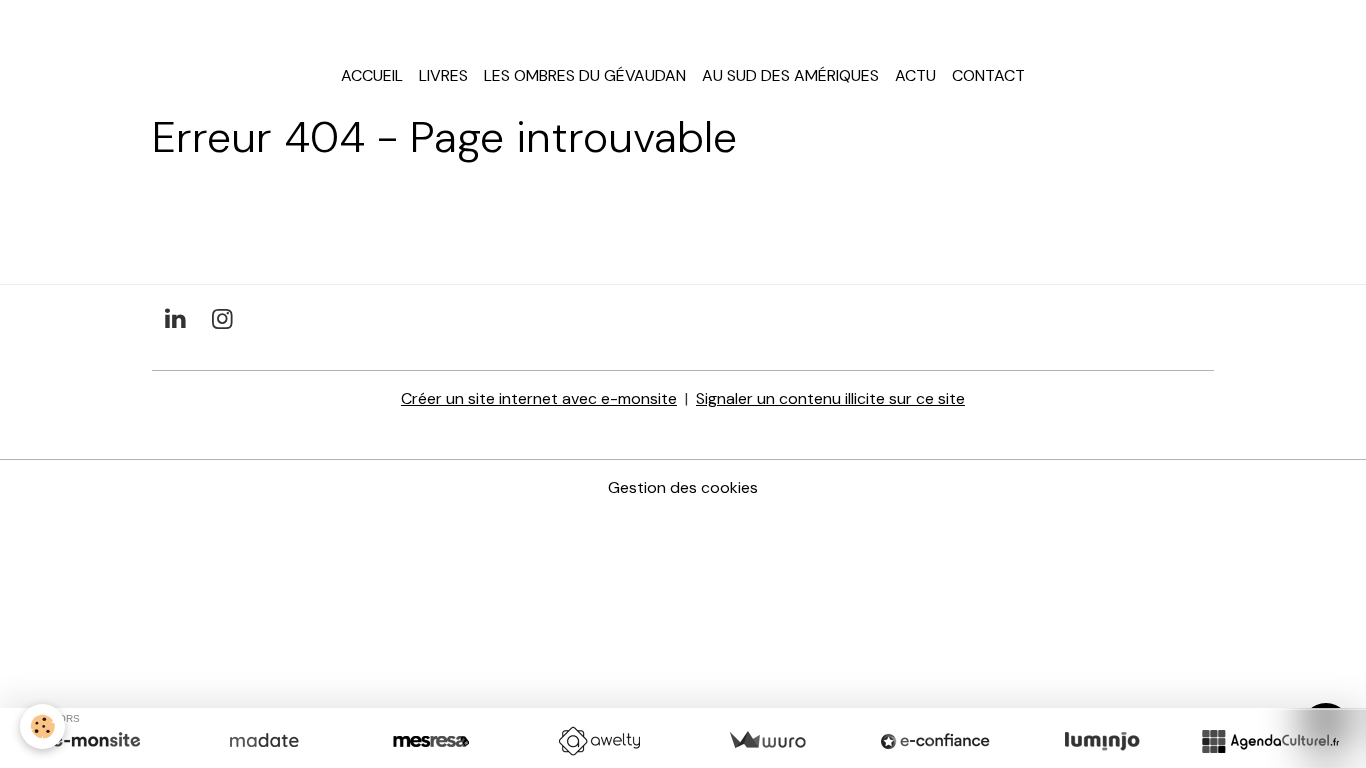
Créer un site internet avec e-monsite (539, 398)
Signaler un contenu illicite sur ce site (830, 398)
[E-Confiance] (935, 741)
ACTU (915, 75)
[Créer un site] (96, 741)
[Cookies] (42, 726)
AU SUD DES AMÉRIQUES (790, 75)
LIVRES (443, 75)
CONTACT (988, 75)
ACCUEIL (372, 75)
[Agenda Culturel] (1270, 741)
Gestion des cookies (683, 487)
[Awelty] (599, 741)
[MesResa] (431, 741)
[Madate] (264, 741)
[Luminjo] (1102, 741)
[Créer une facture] (767, 741)
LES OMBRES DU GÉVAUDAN (585, 75)
